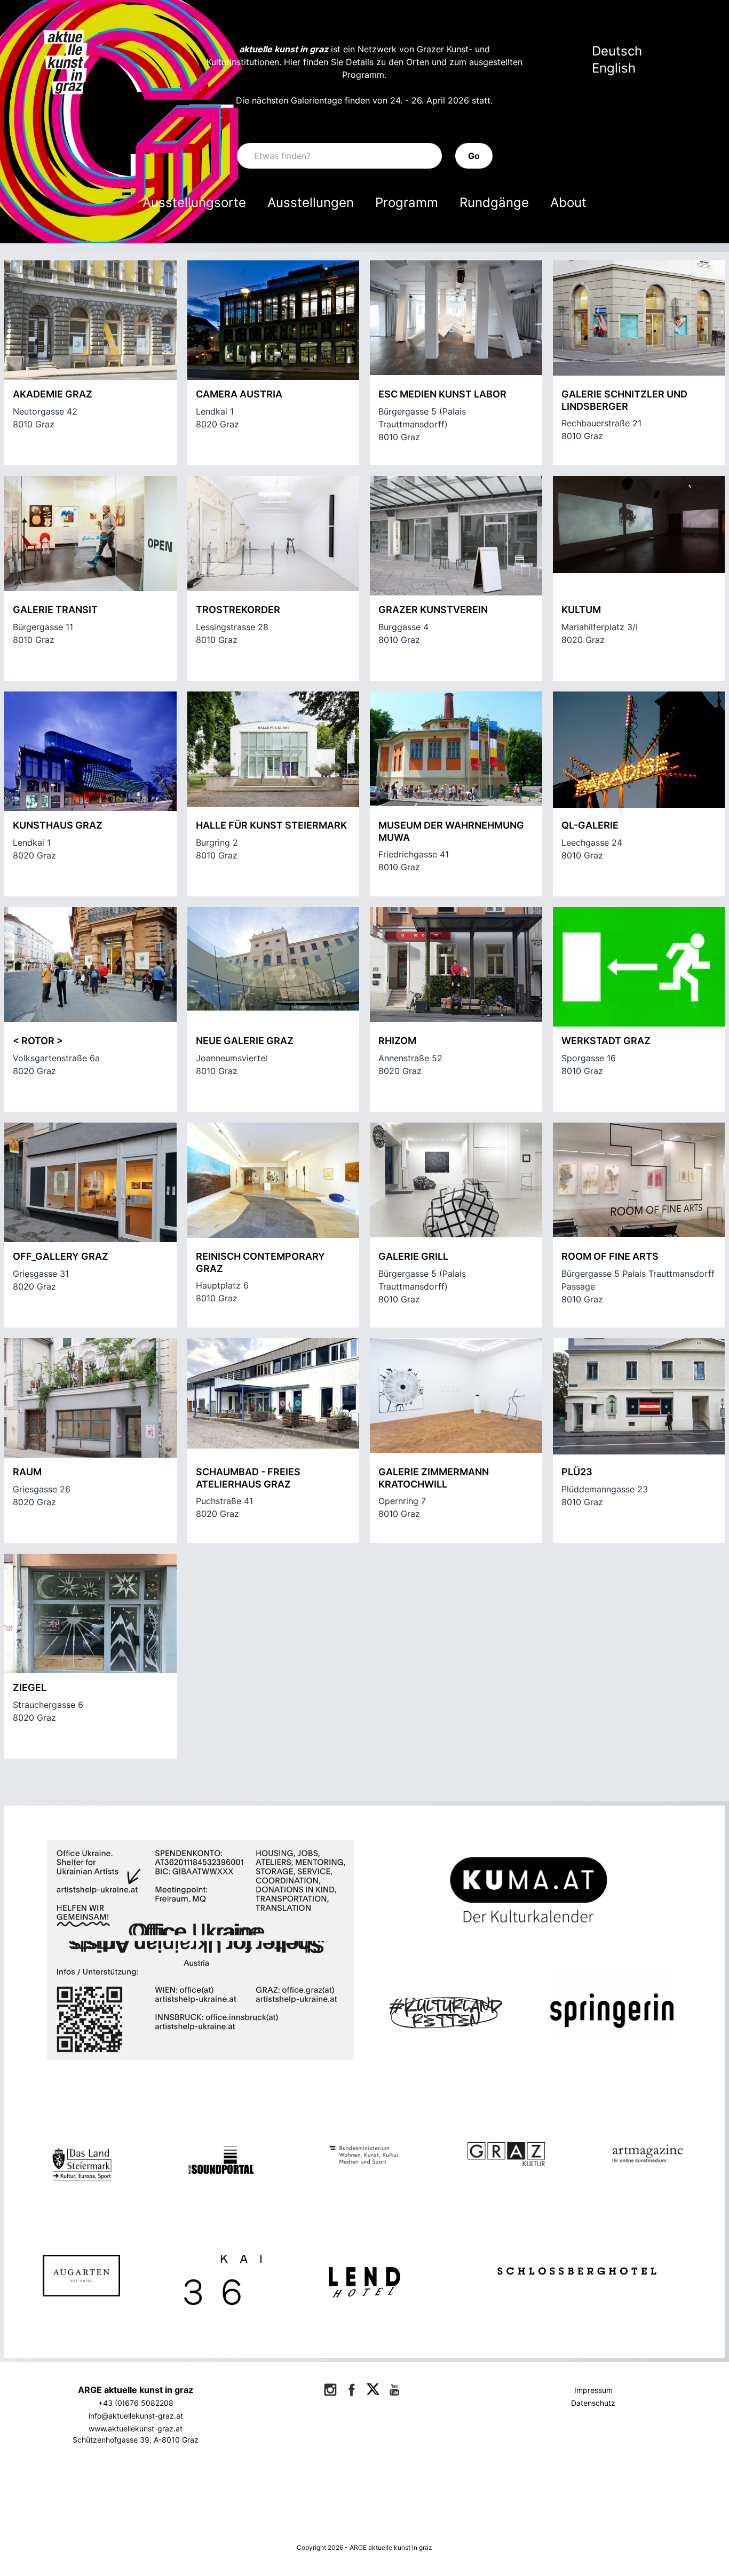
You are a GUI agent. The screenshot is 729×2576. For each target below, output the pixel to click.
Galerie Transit (55, 610)
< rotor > (38, 1041)
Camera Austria (239, 394)
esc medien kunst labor (442, 394)
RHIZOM (397, 1041)
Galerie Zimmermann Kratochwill (434, 1478)
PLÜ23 (577, 1472)
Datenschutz (593, 2403)
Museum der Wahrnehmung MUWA (451, 831)
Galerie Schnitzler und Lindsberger (624, 400)
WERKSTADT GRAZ (606, 1041)
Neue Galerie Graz (245, 1041)
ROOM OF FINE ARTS (610, 1256)
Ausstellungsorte (194, 202)
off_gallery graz (61, 1256)
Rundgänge (494, 202)
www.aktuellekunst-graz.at (136, 2428)
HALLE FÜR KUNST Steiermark (271, 825)
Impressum (593, 2390)
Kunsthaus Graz (58, 825)
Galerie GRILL (413, 1256)
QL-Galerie (590, 825)
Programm (407, 202)
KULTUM (581, 610)
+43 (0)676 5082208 (136, 2403)
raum (27, 1472)
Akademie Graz (53, 394)
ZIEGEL (30, 1687)
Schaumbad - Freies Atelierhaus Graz (248, 1478)
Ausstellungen (311, 202)
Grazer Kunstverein (433, 610)
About (568, 202)
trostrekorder (238, 610)
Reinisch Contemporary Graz (260, 1262)
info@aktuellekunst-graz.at (136, 2416)
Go (474, 156)
